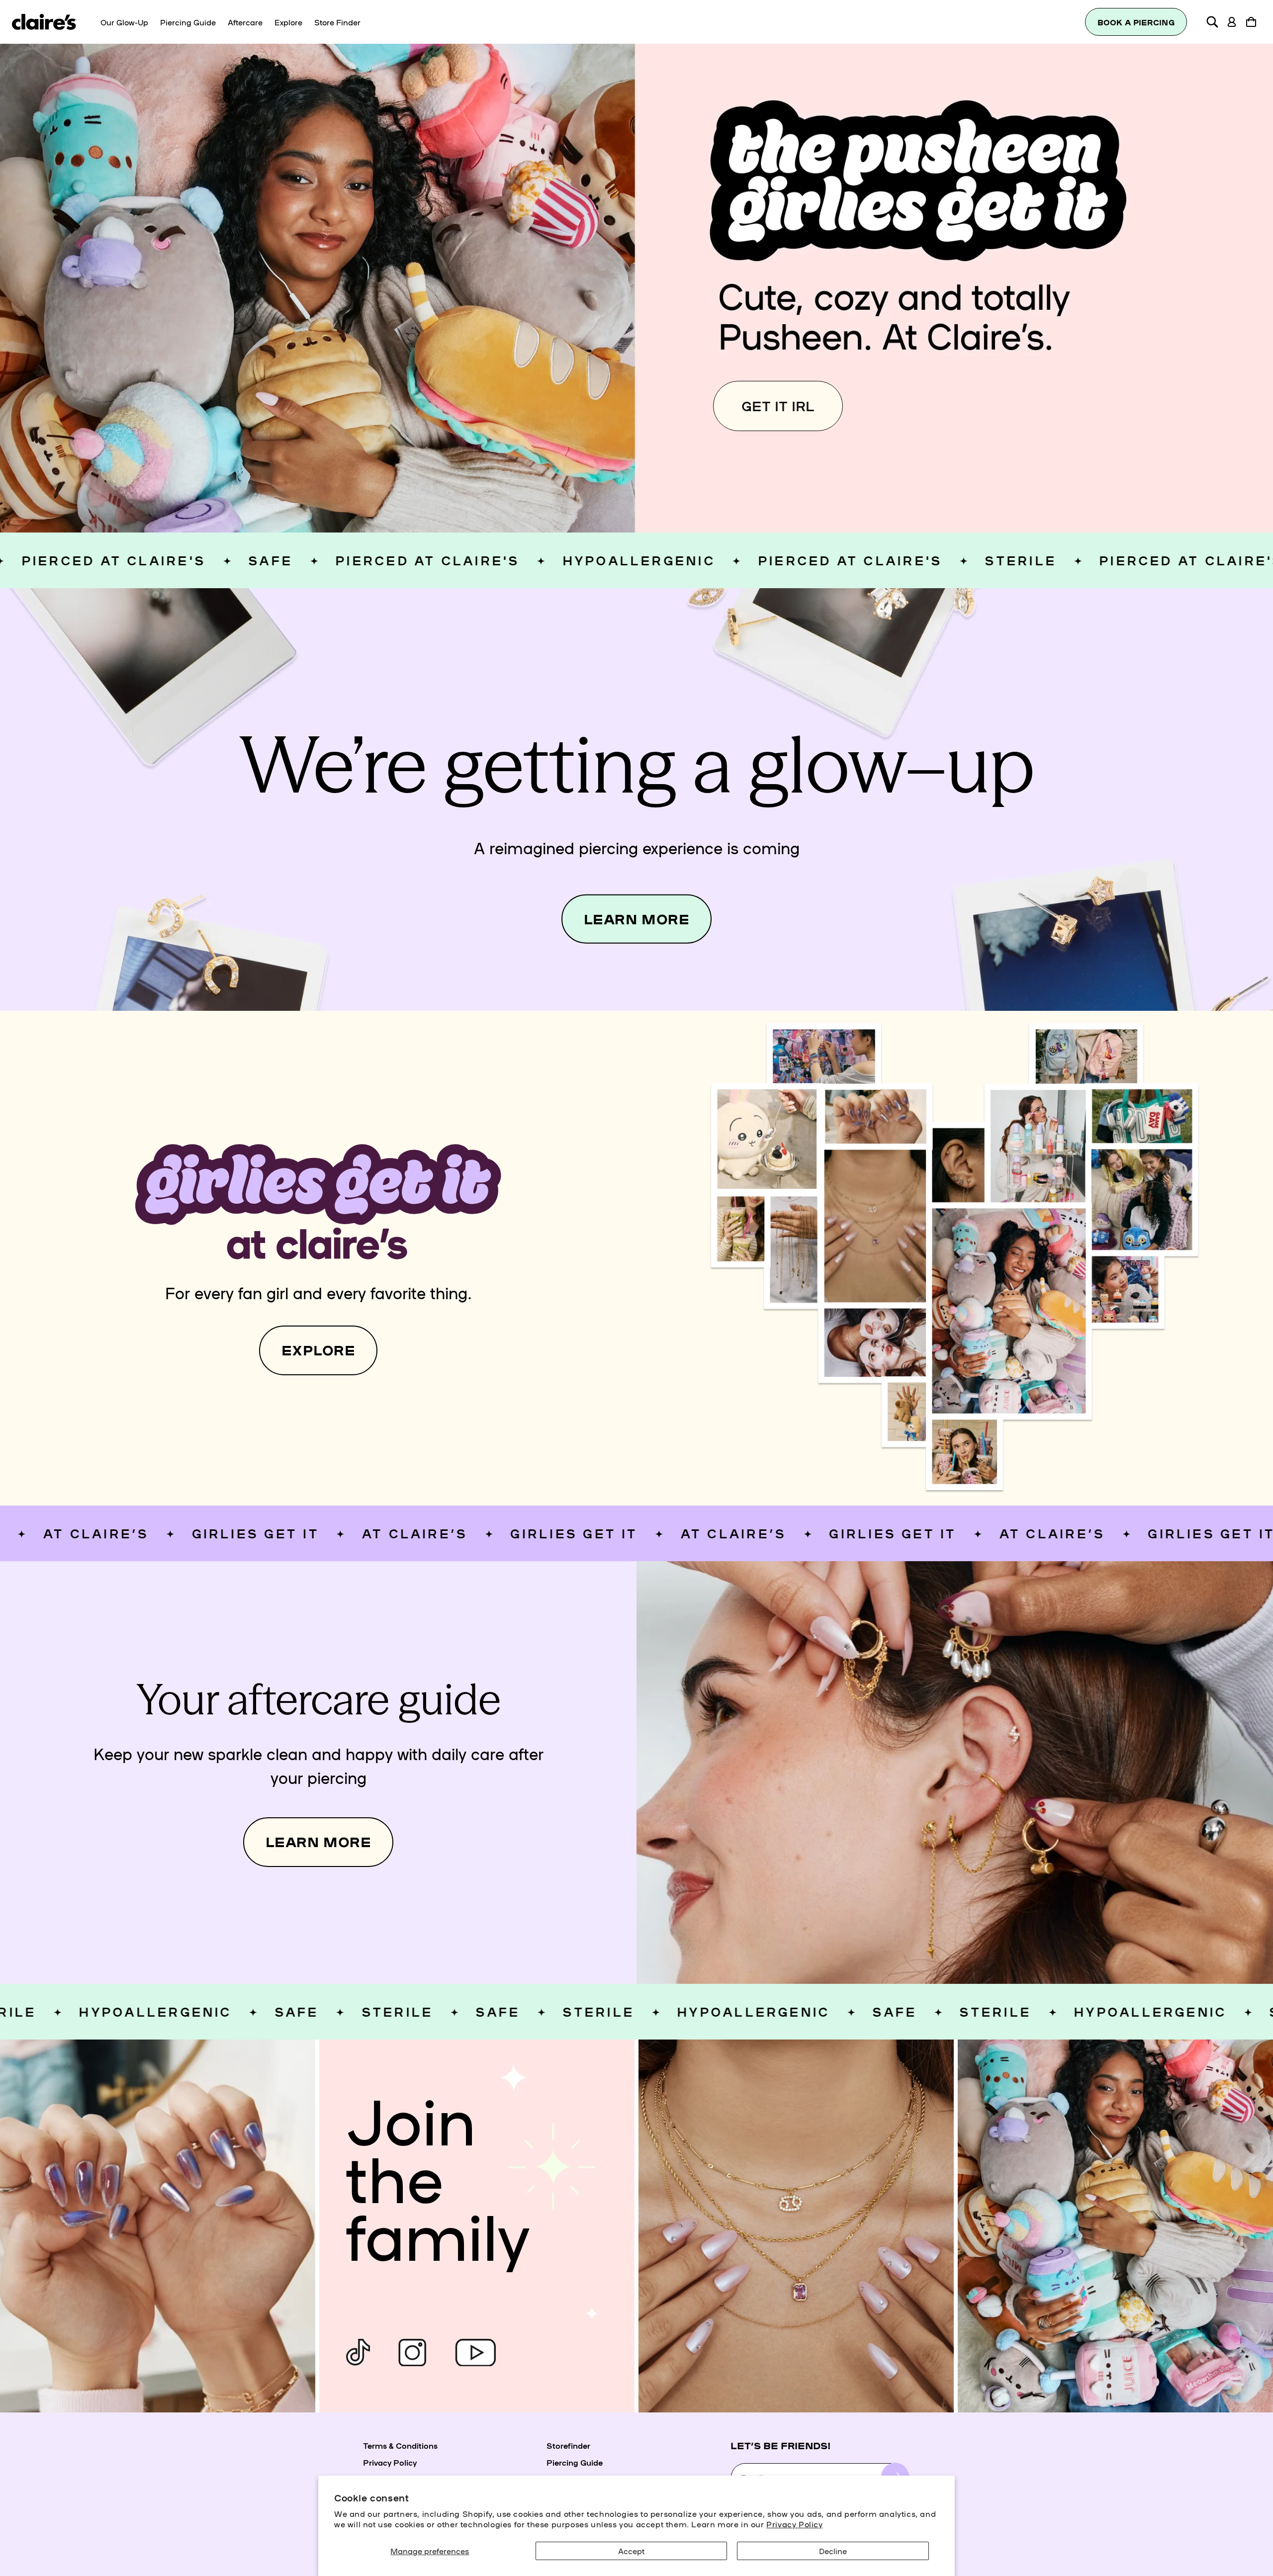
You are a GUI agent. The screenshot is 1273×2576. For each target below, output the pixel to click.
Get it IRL (778, 405)
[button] (1212, 22)
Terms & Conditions (400, 2445)
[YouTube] (475, 2353)
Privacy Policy (794, 2524)
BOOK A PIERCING (1136, 22)
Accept (631, 2551)
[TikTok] (358, 2353)
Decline (833, 2551)
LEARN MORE (636, 919)
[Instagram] (412, 2353)
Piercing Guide (575, 2462)
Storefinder (568, 2445)
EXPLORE (318, 1350)
